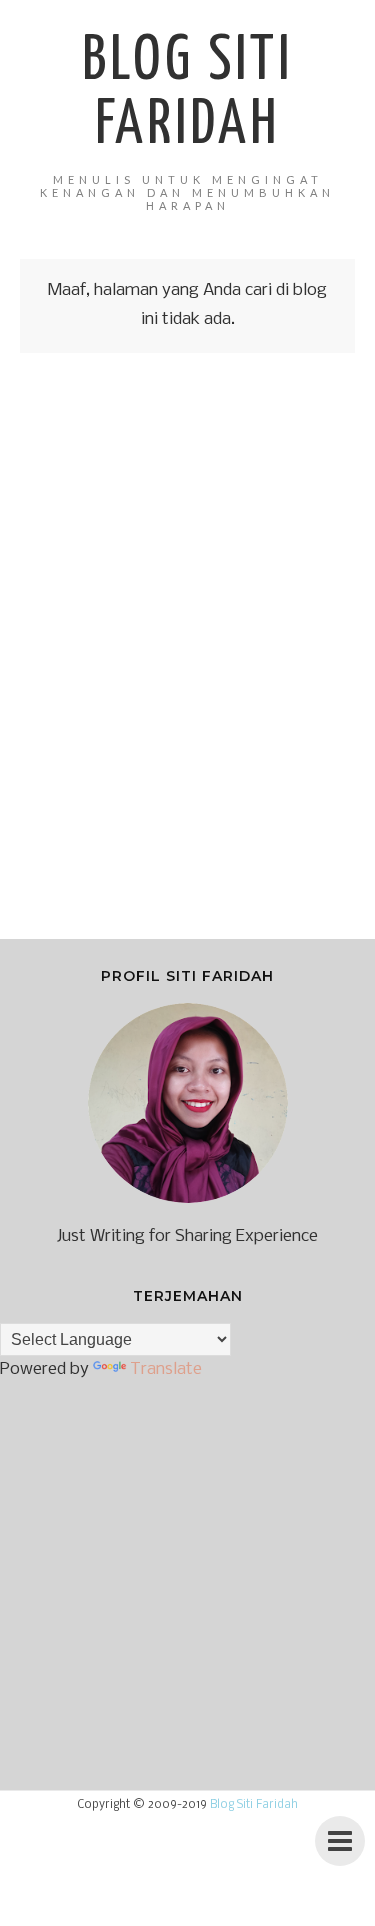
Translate (166, 1369)
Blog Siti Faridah (254, 1805)
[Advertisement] (187, 660)
